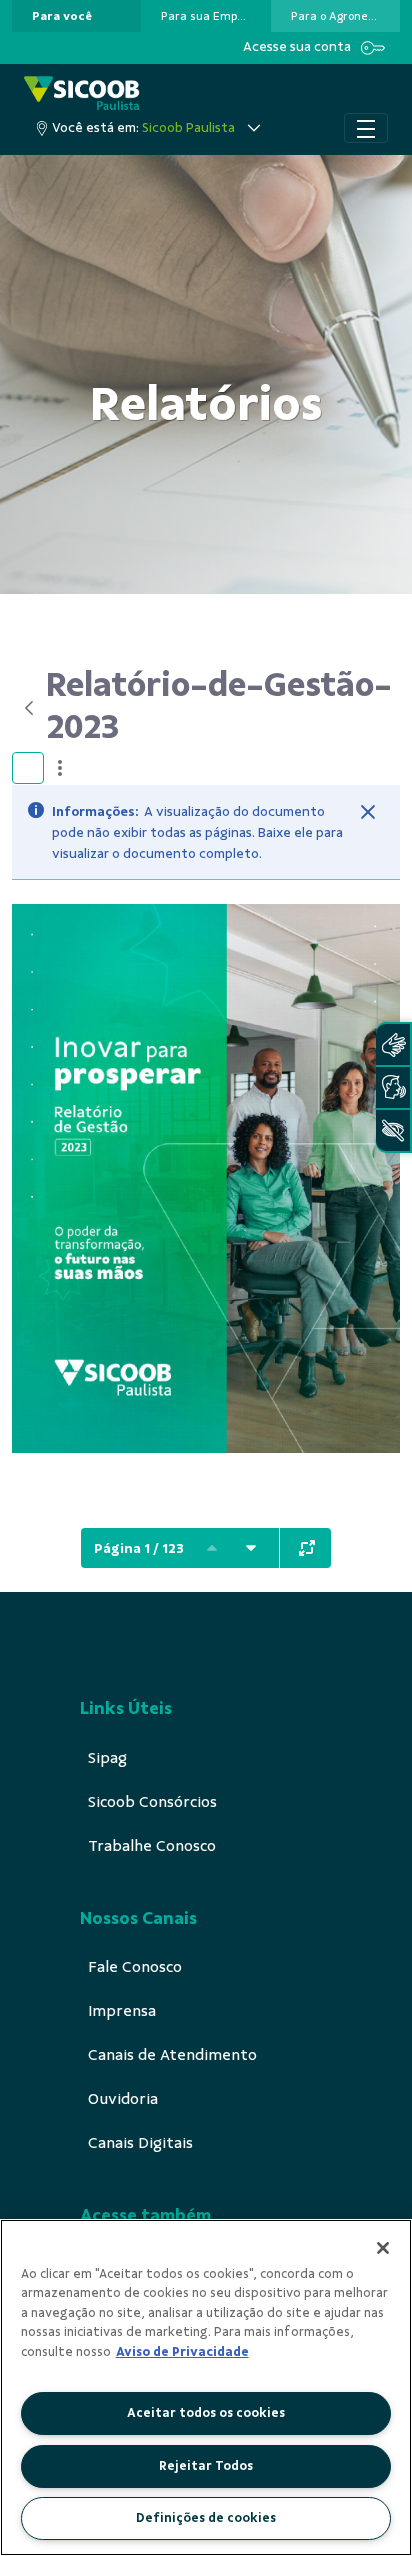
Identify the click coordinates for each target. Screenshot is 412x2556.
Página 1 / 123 (139, 1548)
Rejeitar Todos (206, 2466)
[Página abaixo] (251, 1548)
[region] (206, 2387)
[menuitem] (62, 16)
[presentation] (76, 16)
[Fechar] (368, 812)
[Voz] (393, 1087)
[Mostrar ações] (60, 768)
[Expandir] (307, 1548)
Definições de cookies (206, 2518)
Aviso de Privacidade (182, 2352)
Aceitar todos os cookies (206, 2413)
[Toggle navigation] (366, 128)
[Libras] (393, 1044)
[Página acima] (212, 1548)
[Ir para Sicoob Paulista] (82, 94)
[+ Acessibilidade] (393, 1130)
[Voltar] (29, 708)
